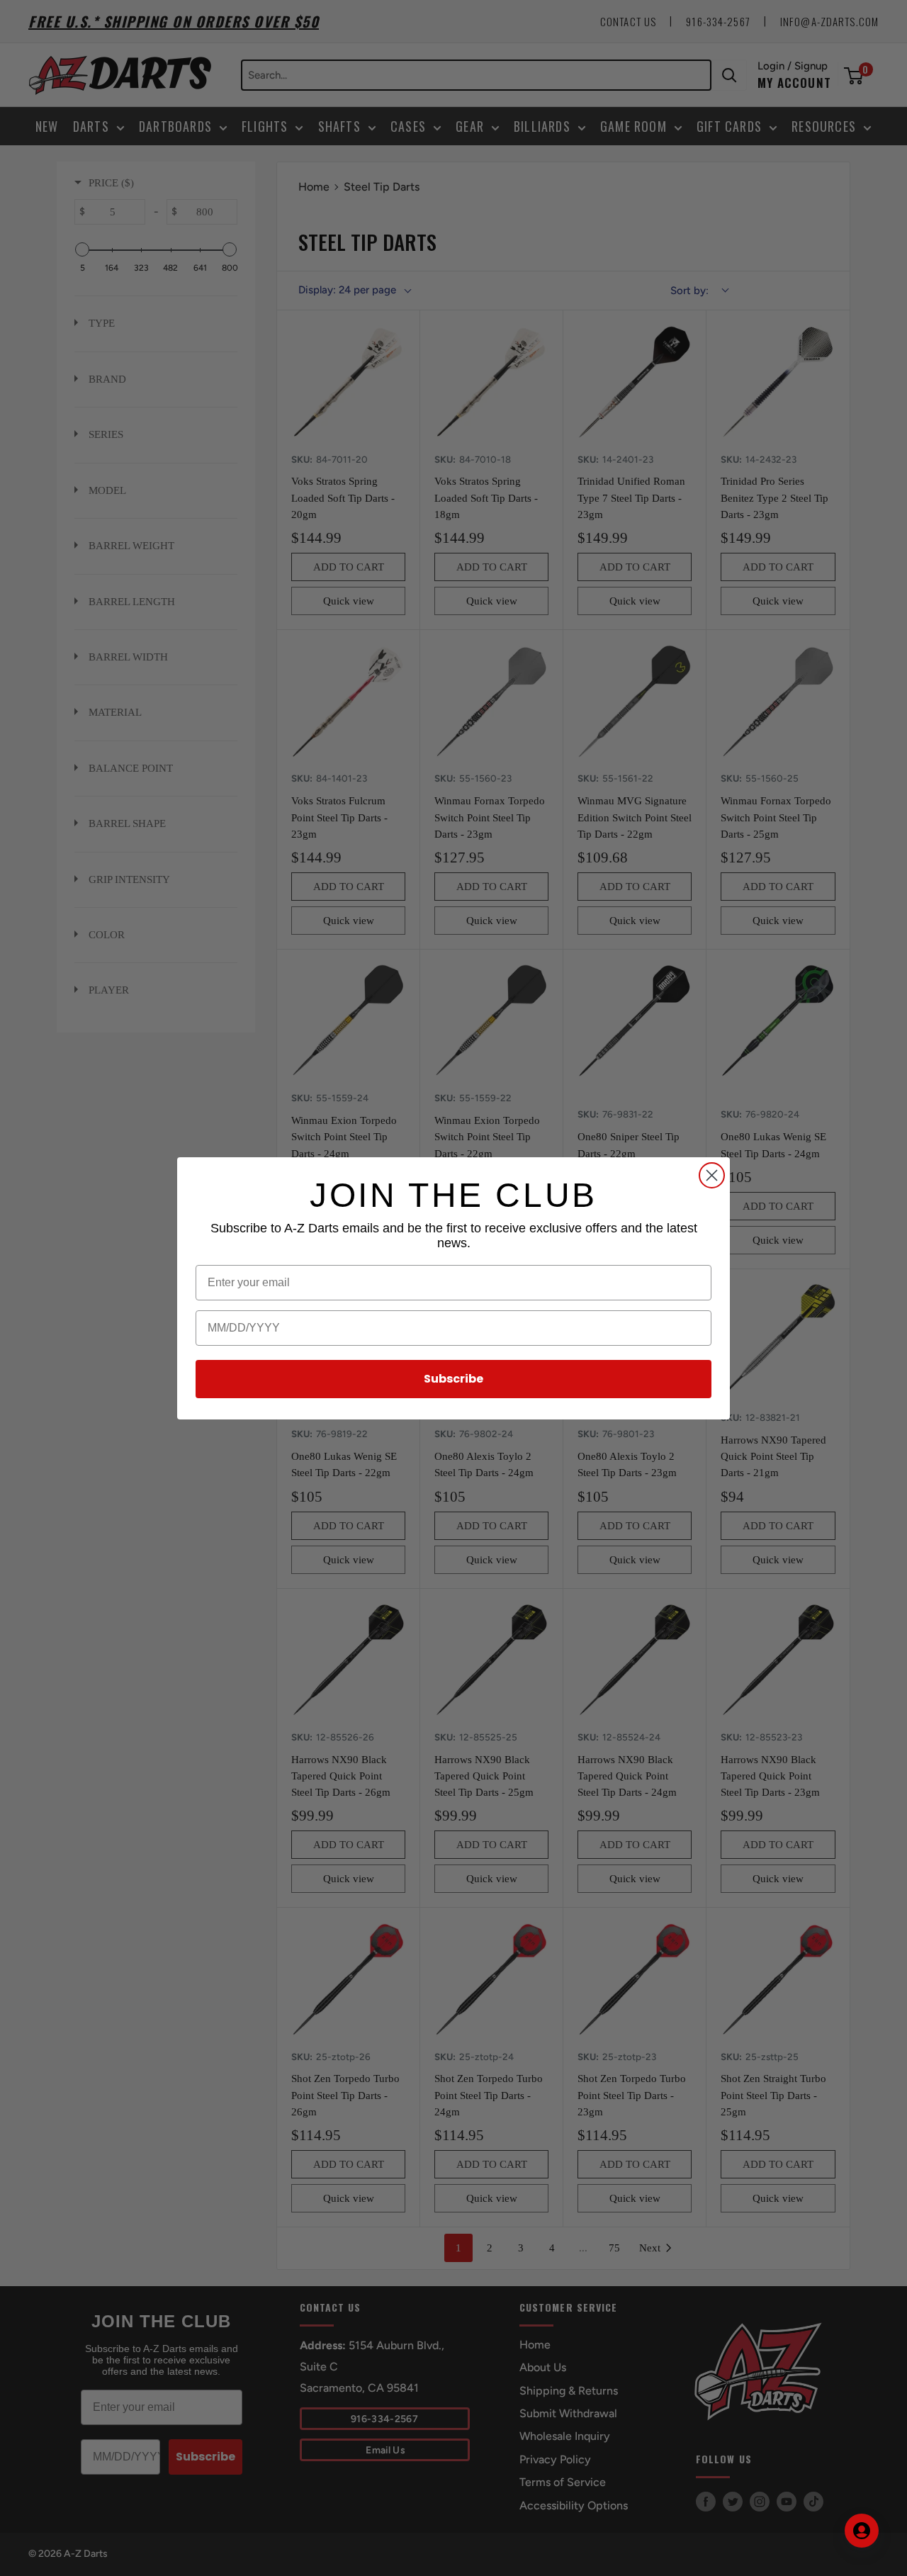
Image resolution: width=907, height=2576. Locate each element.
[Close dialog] (712, 1175)
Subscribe (453, 1379)
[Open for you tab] (862, 2531)
